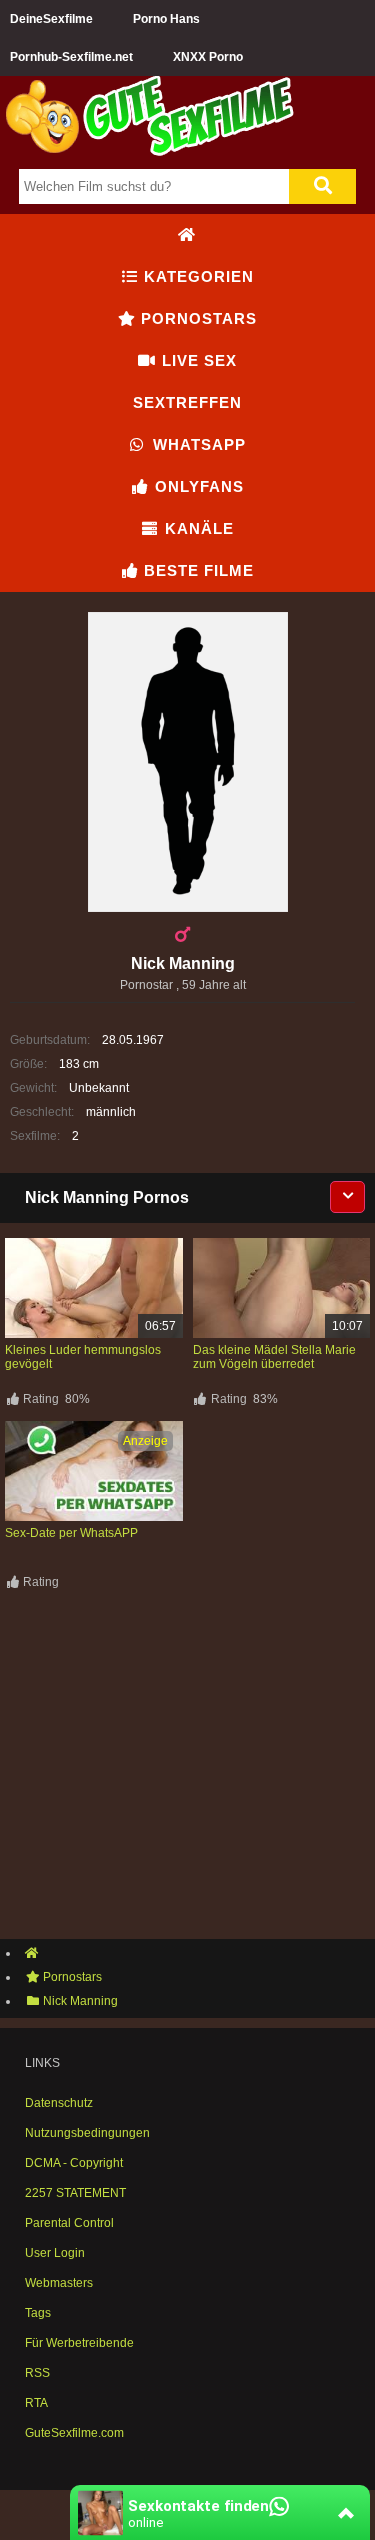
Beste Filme (196, 570)
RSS (37, 2373)
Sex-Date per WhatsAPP (71, 1533)
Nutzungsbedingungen (87, 2133)
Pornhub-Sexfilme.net (71, 57)
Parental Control (69, 2223)
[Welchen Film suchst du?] (323, 186)
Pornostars (196, 318)
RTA (36, 2403)
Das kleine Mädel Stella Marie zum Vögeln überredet (274, 1357)
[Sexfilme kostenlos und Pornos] (150, 152)
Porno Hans (166, 19)
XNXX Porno (208, 57)
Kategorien (196, 276)
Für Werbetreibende (79, 2343)
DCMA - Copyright (74, 2163)
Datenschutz (59, 2103)
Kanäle (197, 528)
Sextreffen (187, 402)
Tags (38, 2313)
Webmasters (59, 2283)
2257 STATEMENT (75, 2193)
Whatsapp (197, 444)
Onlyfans (197, 486)
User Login (55, 2253)
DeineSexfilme (51, 19)
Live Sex (197, 360)
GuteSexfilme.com (74, 2433)
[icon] (187, 235)
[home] (197, 1953)
